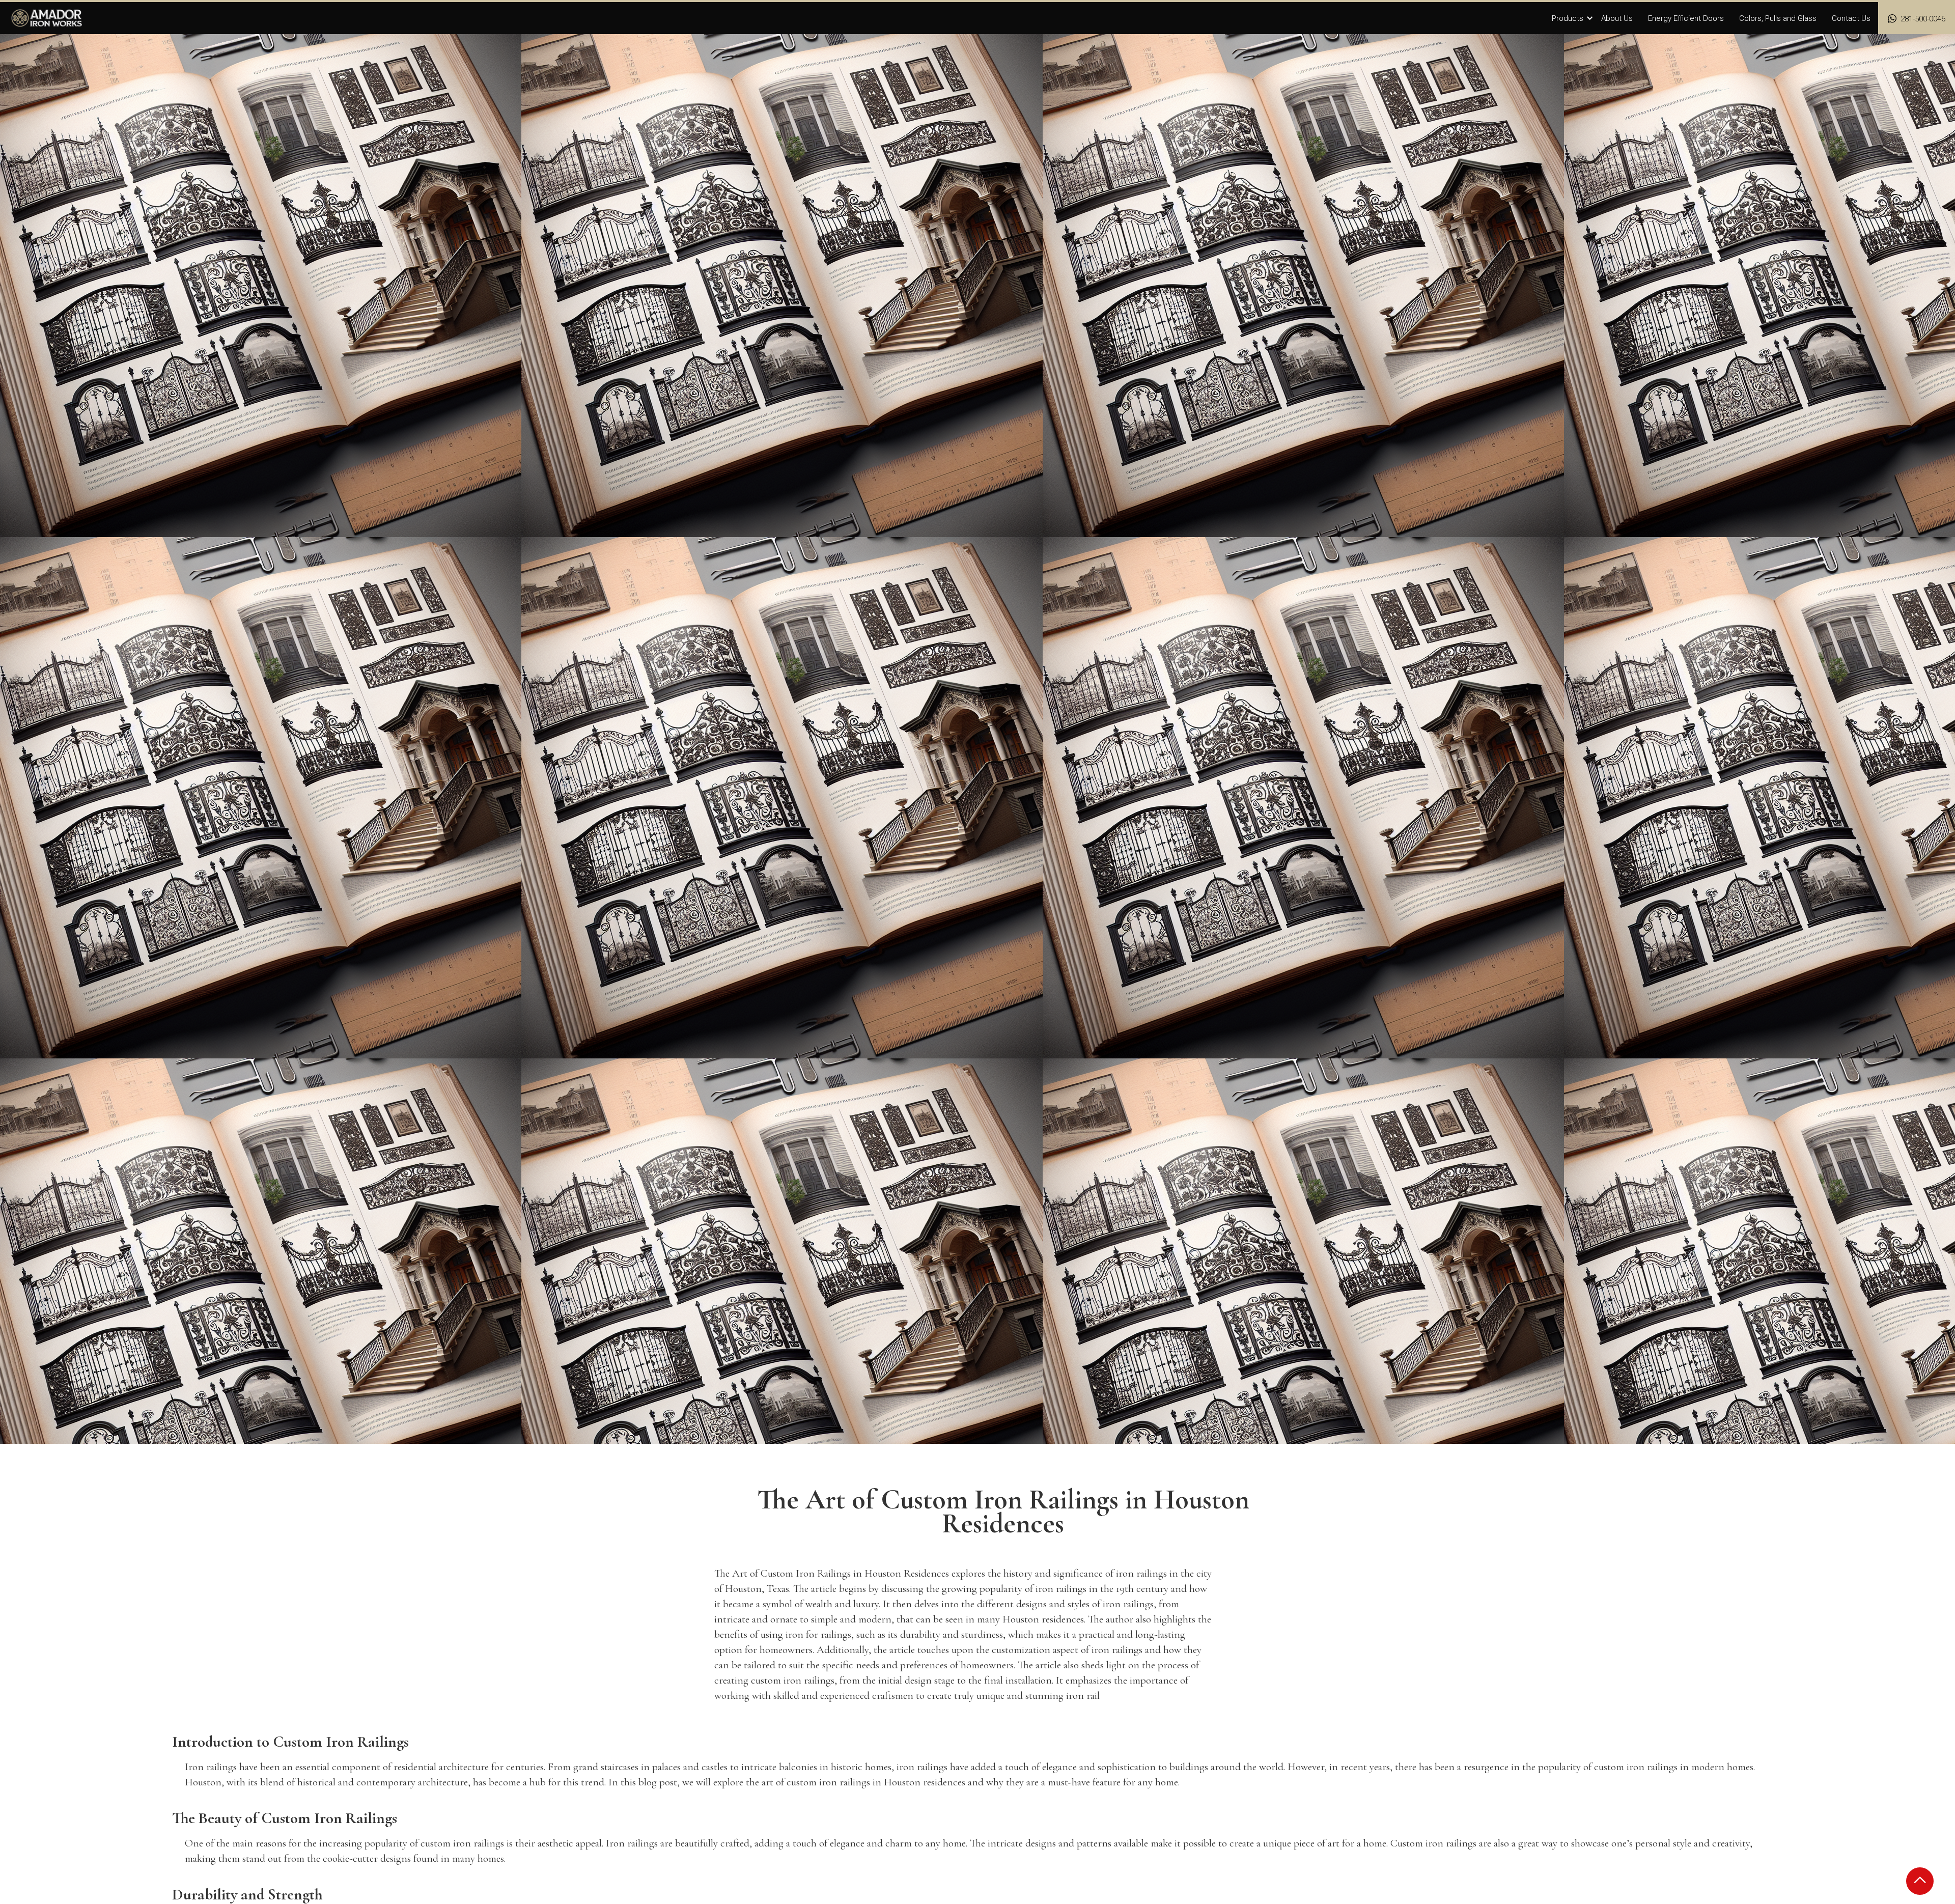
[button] (1573, 19)
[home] (47, 18)
